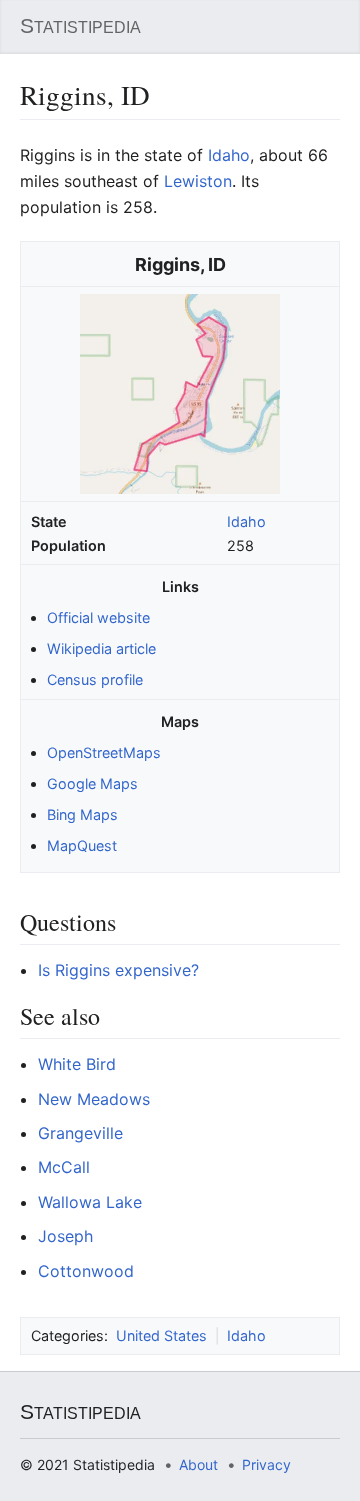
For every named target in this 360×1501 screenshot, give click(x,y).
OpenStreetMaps (104, 752)
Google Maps (92, 783)
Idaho (246, 521)
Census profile (95, 679)
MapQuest (82, 845)
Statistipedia (80, 26)
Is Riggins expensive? (118, 970)
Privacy (266, 1464)
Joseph (65, 1236)
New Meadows (94, 1099)
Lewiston (198, 181)
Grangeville (80, 1133)
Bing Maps (82, 814)
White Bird (77, 1064)
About (198, 1464)
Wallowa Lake (90, 1202)
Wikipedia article (101, 648)
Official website (98, 617)
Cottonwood (86, 1271)
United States (161, 1335)
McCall (64, 1167)
